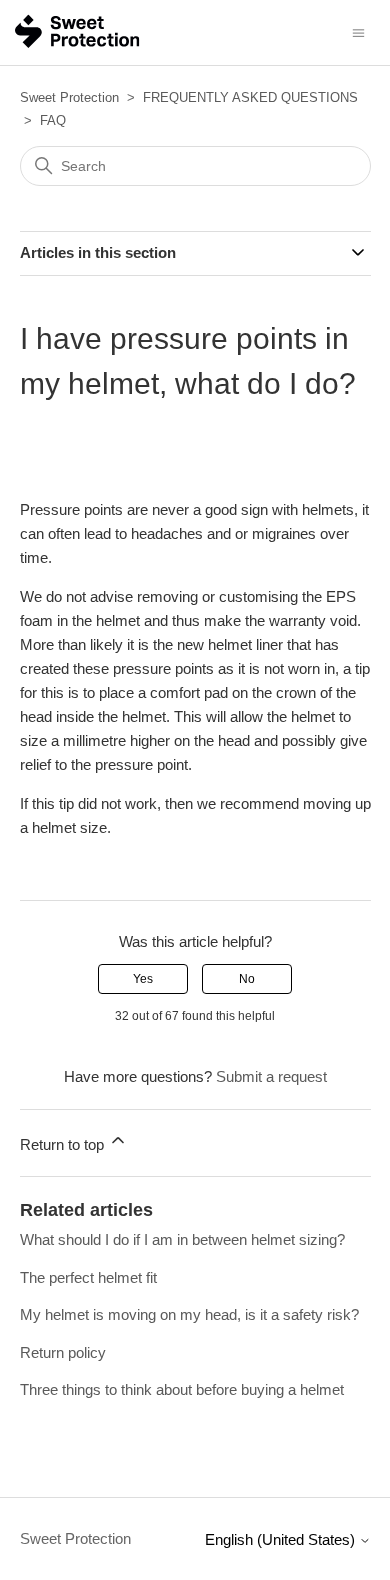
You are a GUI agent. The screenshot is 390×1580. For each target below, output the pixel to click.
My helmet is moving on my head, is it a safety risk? (189, 1314)
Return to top (64, 1144)
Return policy (63, 1352)
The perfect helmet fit (88, 1277)
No (247, 979)
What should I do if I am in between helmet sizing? (182, 1239)
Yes (143, 979)
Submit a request (271, 1076)
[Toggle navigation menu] (358, 31)
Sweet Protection (69, 97)
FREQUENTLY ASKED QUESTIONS (250, 97)
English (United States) (282, 1539)
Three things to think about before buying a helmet (182, 1389)
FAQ (53, 120)
